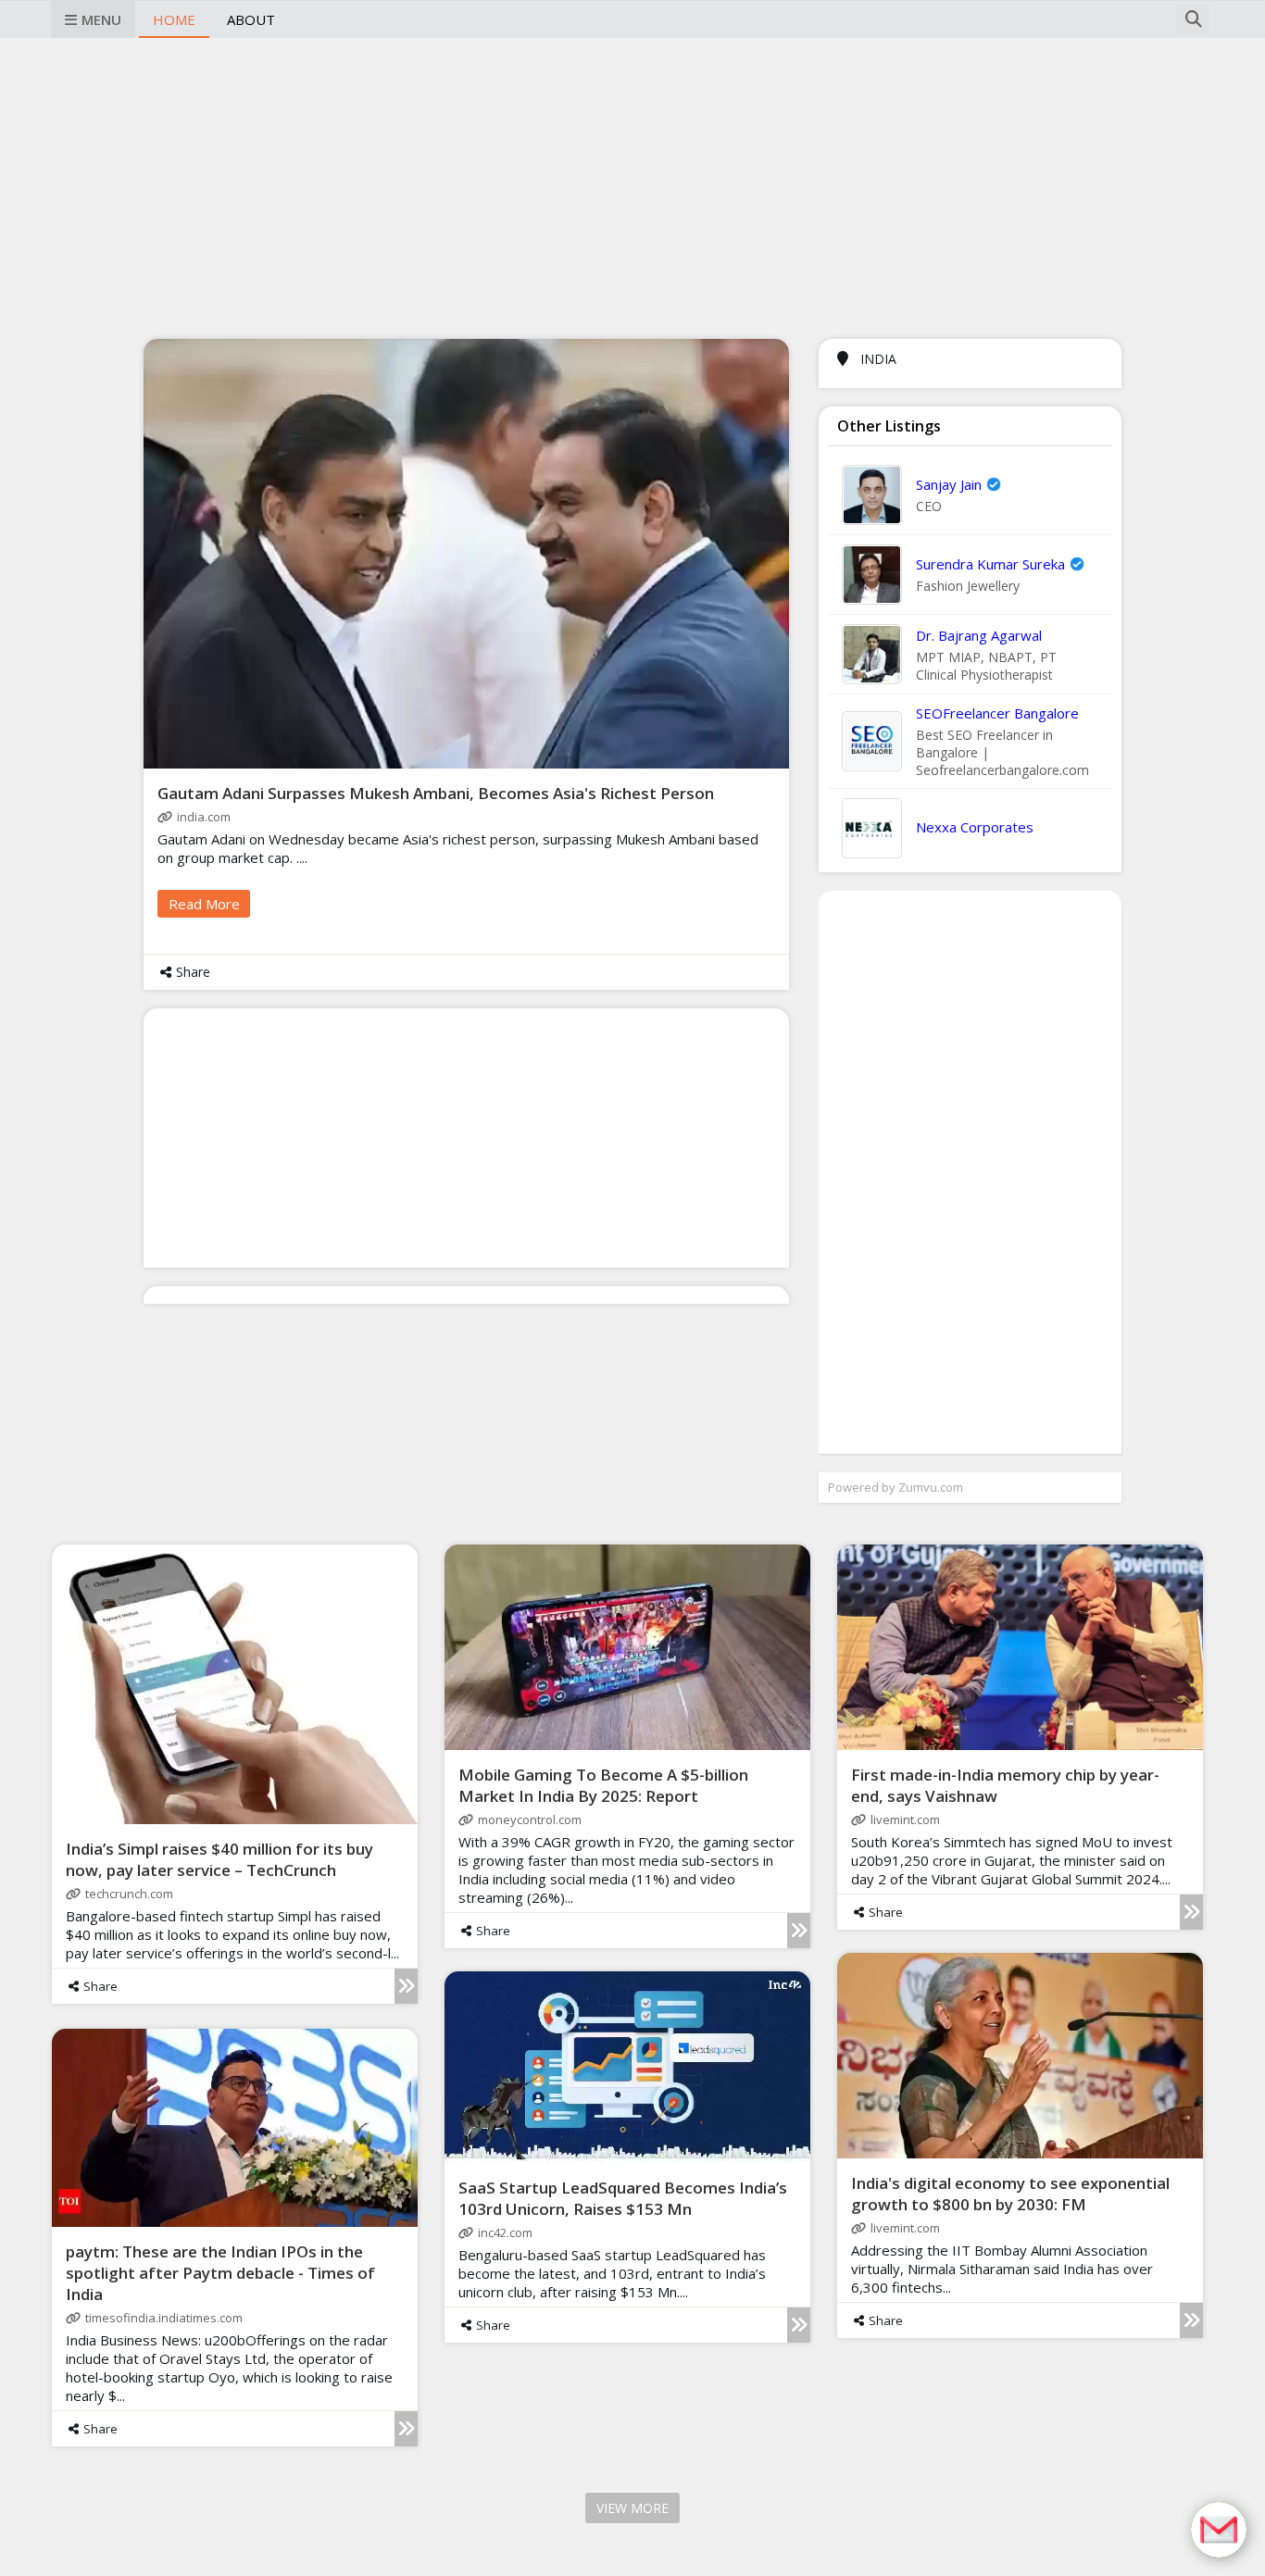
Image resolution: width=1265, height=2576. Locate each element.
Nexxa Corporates (975, 827)
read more (204, 904)
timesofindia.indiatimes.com (164, 2318)
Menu (101, 19)
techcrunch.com (129, 1894)
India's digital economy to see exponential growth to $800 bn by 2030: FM (1010, 2194)
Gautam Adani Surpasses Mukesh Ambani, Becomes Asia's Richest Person (436, 793)
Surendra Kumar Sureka (990, 564)
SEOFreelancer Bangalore (997, 713)
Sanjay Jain (949, 484)
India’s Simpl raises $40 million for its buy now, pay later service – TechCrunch (219, 1859)
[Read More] (406, 1986)
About (251, 19)
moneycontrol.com (530, 1819)
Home (174, 19)
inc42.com (505, 2232)
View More (632, 2508)
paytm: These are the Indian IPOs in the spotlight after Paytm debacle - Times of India (220, 2273)
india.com (204, 817)
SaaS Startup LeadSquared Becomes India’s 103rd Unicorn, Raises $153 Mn (623, 2198)
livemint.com (905, 1819)
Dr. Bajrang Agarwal (979, 635)
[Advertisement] (632, 186)
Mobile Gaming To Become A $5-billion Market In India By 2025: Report (603, 1785)
